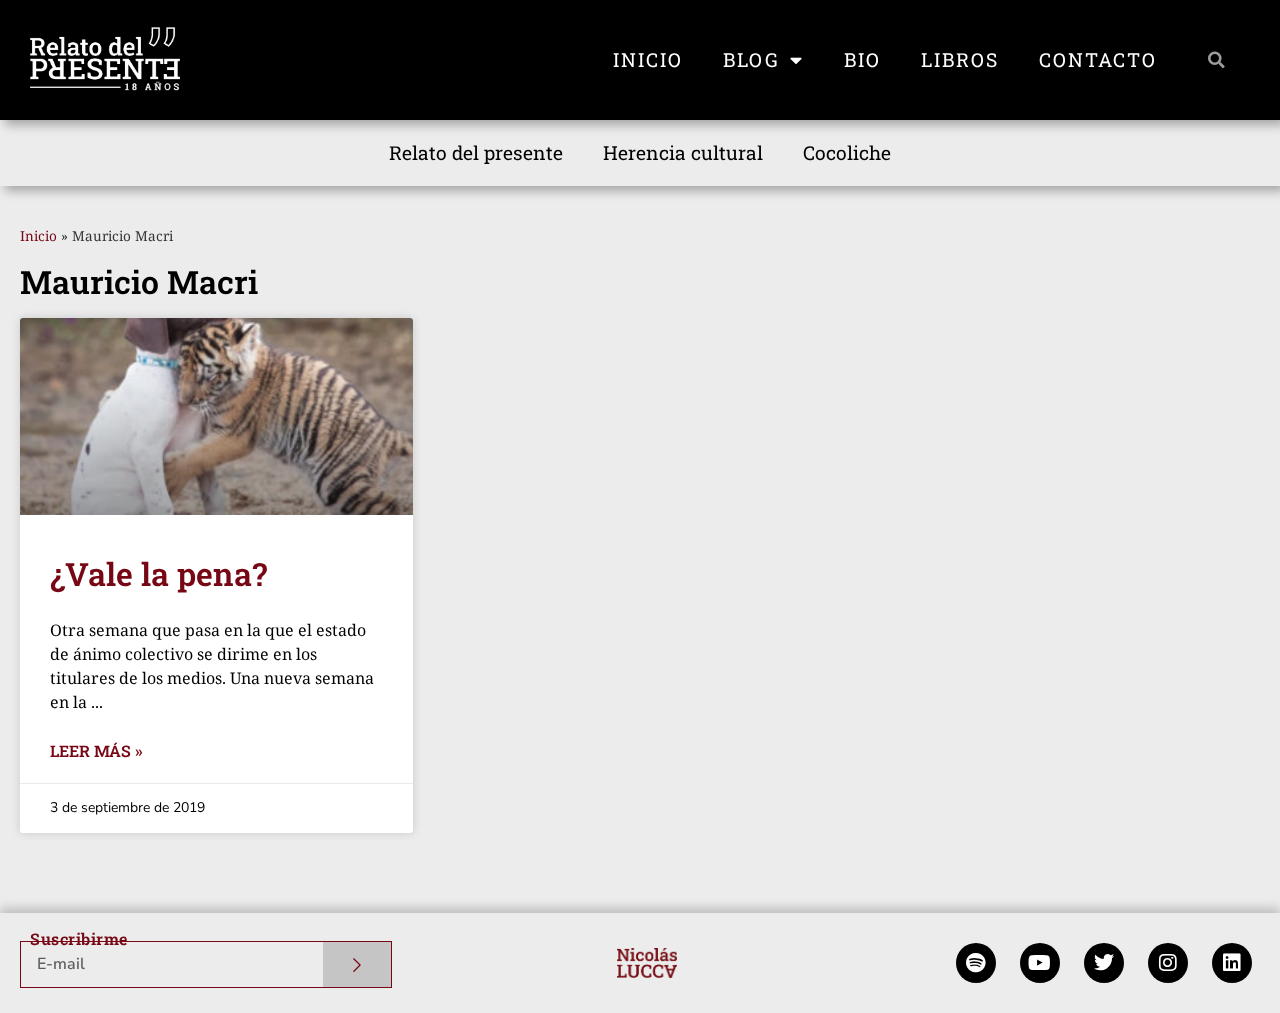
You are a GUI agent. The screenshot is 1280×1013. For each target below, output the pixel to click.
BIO (862, 59)
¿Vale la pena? (158, 573)
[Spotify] (976, 963)
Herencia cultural (683, 152)
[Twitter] (1104, 963)
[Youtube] (1040, 963)
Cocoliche (847, 152)
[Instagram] (1168, 963)
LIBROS (960, 59)
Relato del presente (476, 152)
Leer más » (96, 750)
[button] (1217, 60)
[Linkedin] (1232, 963)
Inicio (38, 235)
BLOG (751, 59)
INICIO (648, 59)
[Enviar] (357, 964)
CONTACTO (1098, 59)
